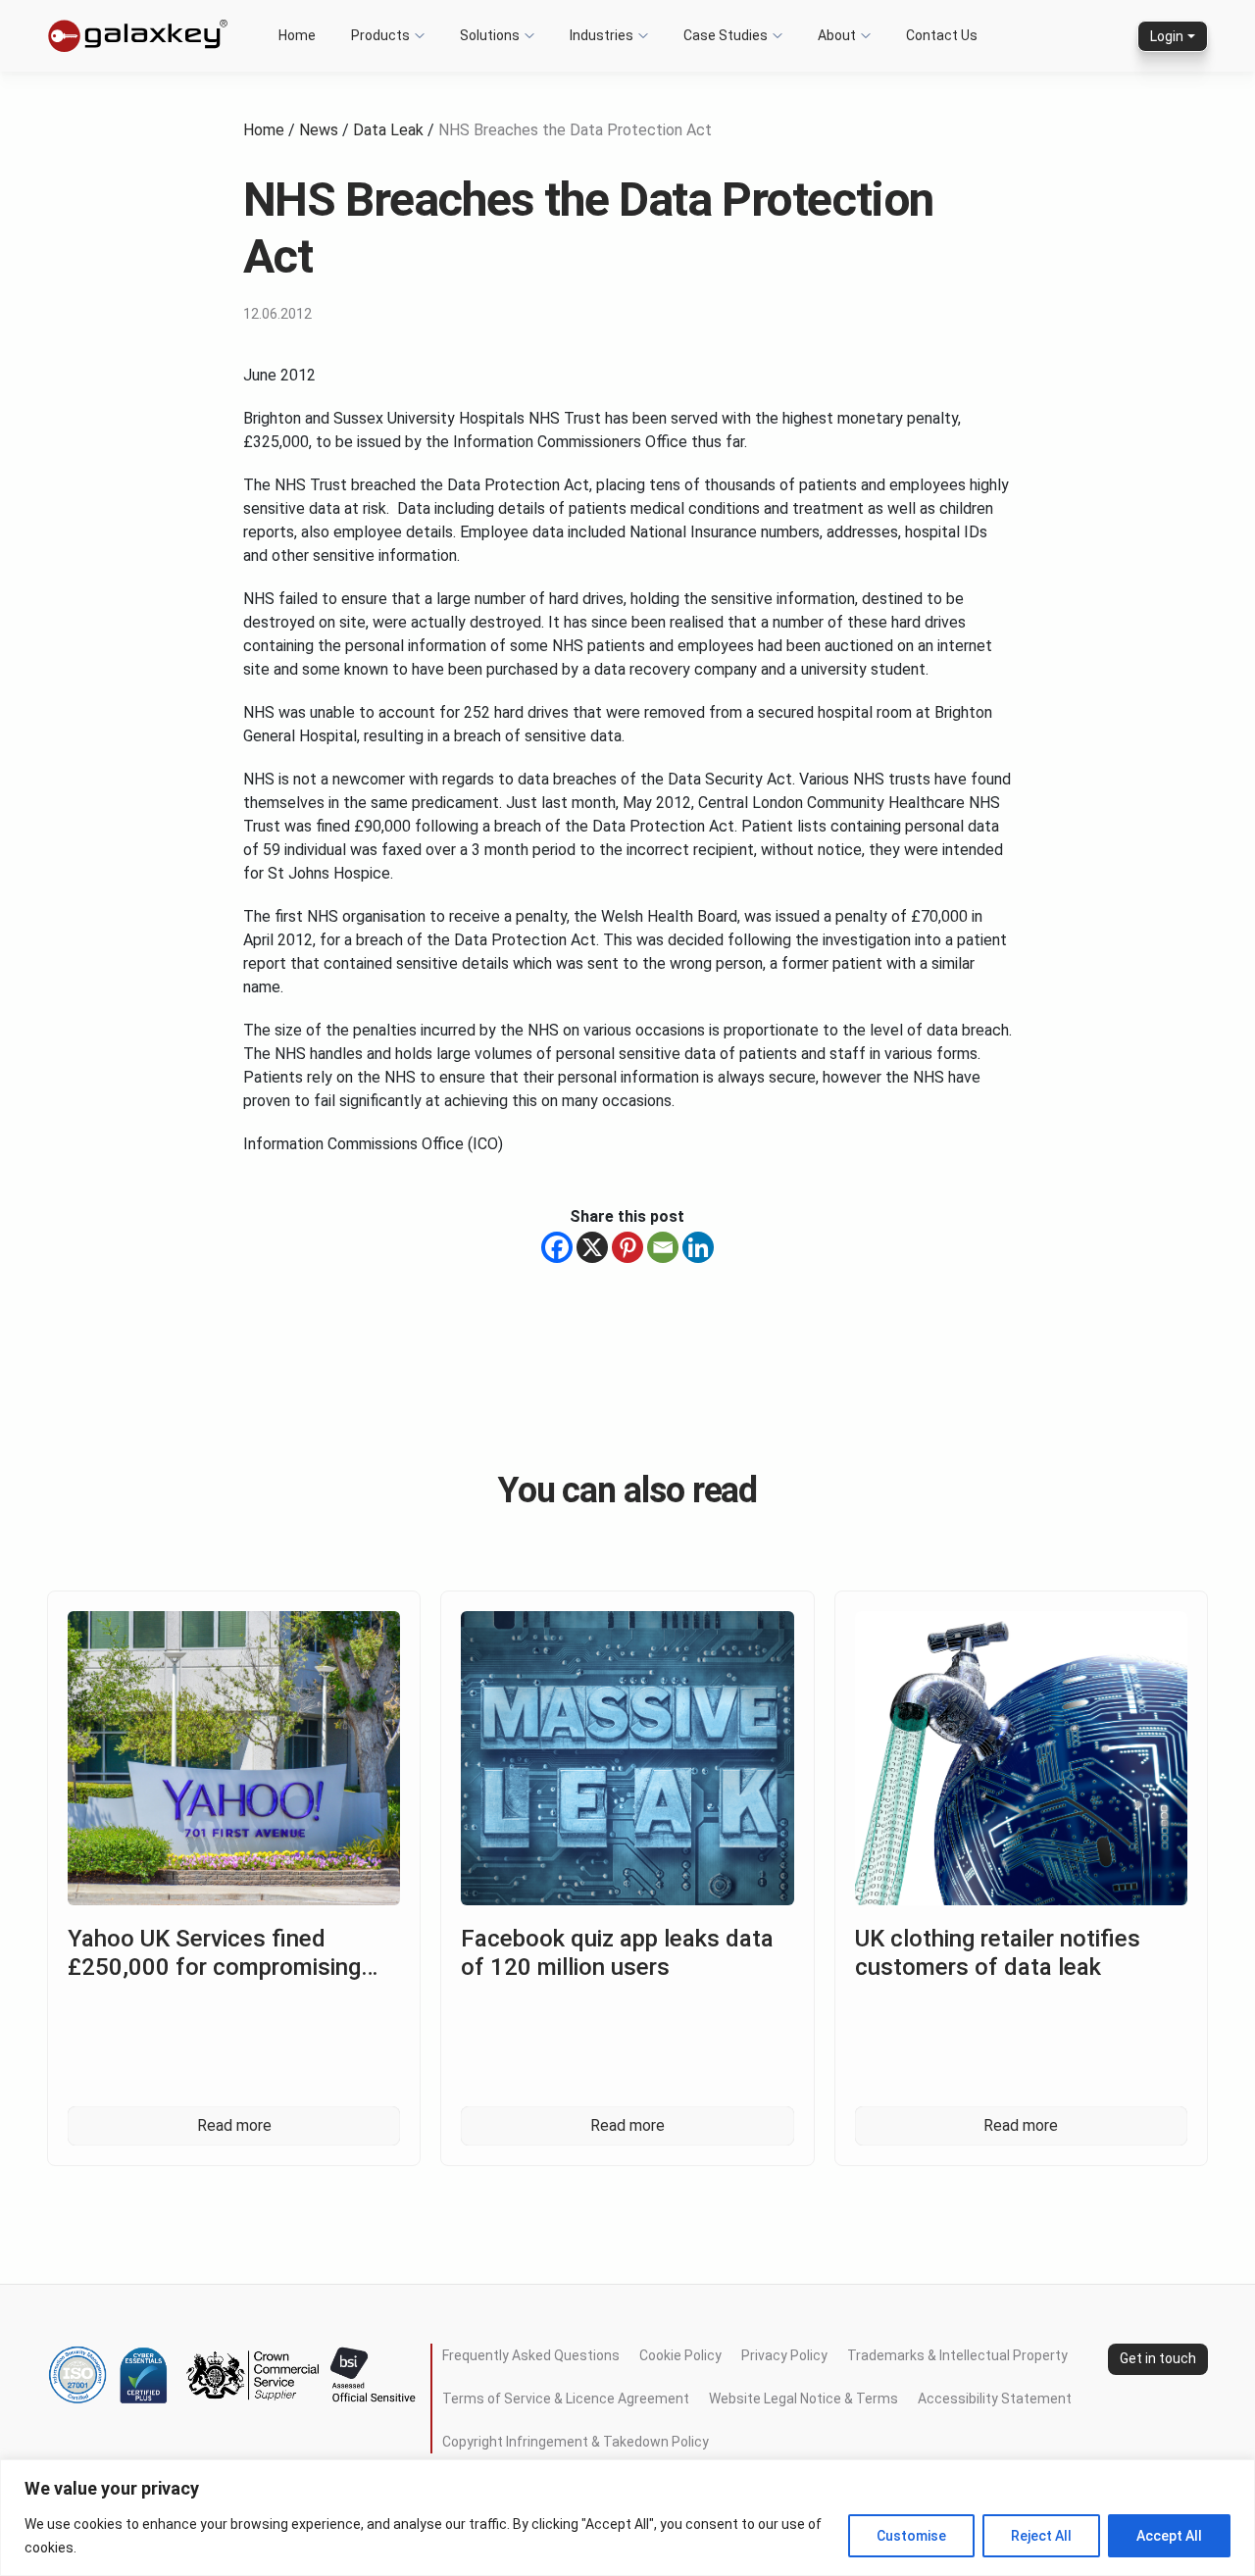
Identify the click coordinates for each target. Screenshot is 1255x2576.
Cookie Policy (680, 2355)
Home (264, 130)
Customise (911, 2536)
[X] (592, 1247)
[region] (627, 2518)
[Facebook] (557, 1247)
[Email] (663, 1247)
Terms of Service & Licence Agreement (566, 2399)
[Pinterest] (627, 1247)
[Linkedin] (698, 1247)
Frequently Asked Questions (531, 2355)
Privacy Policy (784, 2355)
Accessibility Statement (995, 2399)
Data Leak (388, 130)
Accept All (1169, 2536)
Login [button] (1167, 36)
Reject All (1041, 2536)
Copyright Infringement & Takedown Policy (576, 2442)
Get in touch (1158, 2358)
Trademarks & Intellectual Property (957, 2355)
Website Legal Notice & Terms (803, 2399)
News (319, 130)
